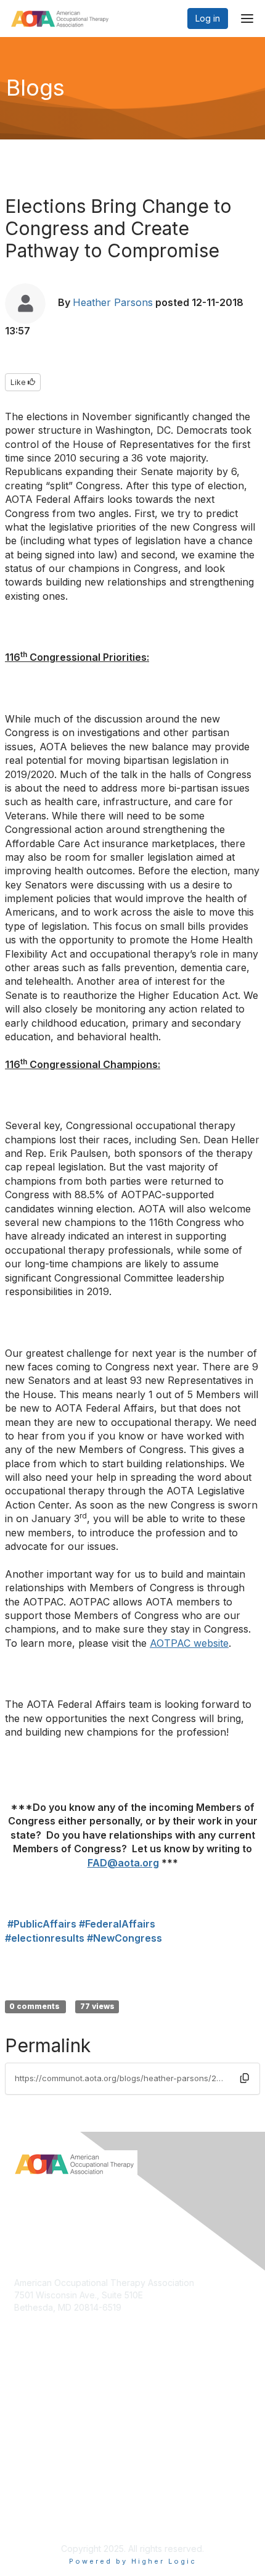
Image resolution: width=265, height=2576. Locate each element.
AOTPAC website (189, 1643)
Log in (208, 18)
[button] (245, 2078)
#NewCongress (124, 1938)
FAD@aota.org (123, 1863)
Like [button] (19, 382)
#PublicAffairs (42, 1924)
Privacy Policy (43, 2518)
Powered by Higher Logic (133, 2561)
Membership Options (56, 2412)
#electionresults (45, 1938)
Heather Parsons (113, 302)
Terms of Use (42, 2506)
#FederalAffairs (117, 1924)
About (26, 2494)
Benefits (31, 2400)
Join (23, 2388)
